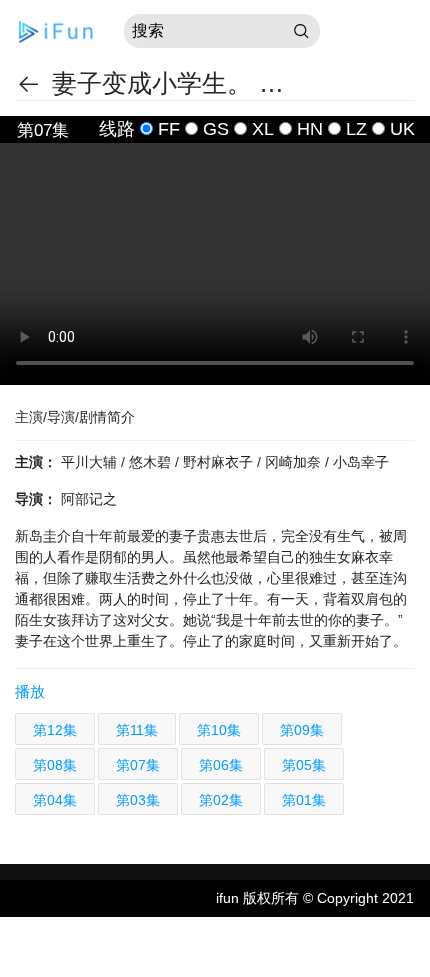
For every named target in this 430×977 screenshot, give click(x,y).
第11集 (137, 730)
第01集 (304, 800)
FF (169, 129)
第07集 (138, 765)
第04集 (55, 800)
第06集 (221, 765)
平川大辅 (91, 462)
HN (310, 129)
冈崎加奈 (295, 462)
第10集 (219, 730)
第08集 (55, 765)
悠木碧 (152, 462)
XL (263, 129)
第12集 (55, 730)
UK (402, 129)
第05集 (304, 765)
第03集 (138, 800)
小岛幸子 (361, 462)
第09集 (302, 730)
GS (216, 129)
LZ (356, 129)
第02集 (221, 800)
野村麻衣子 (220, 462)
